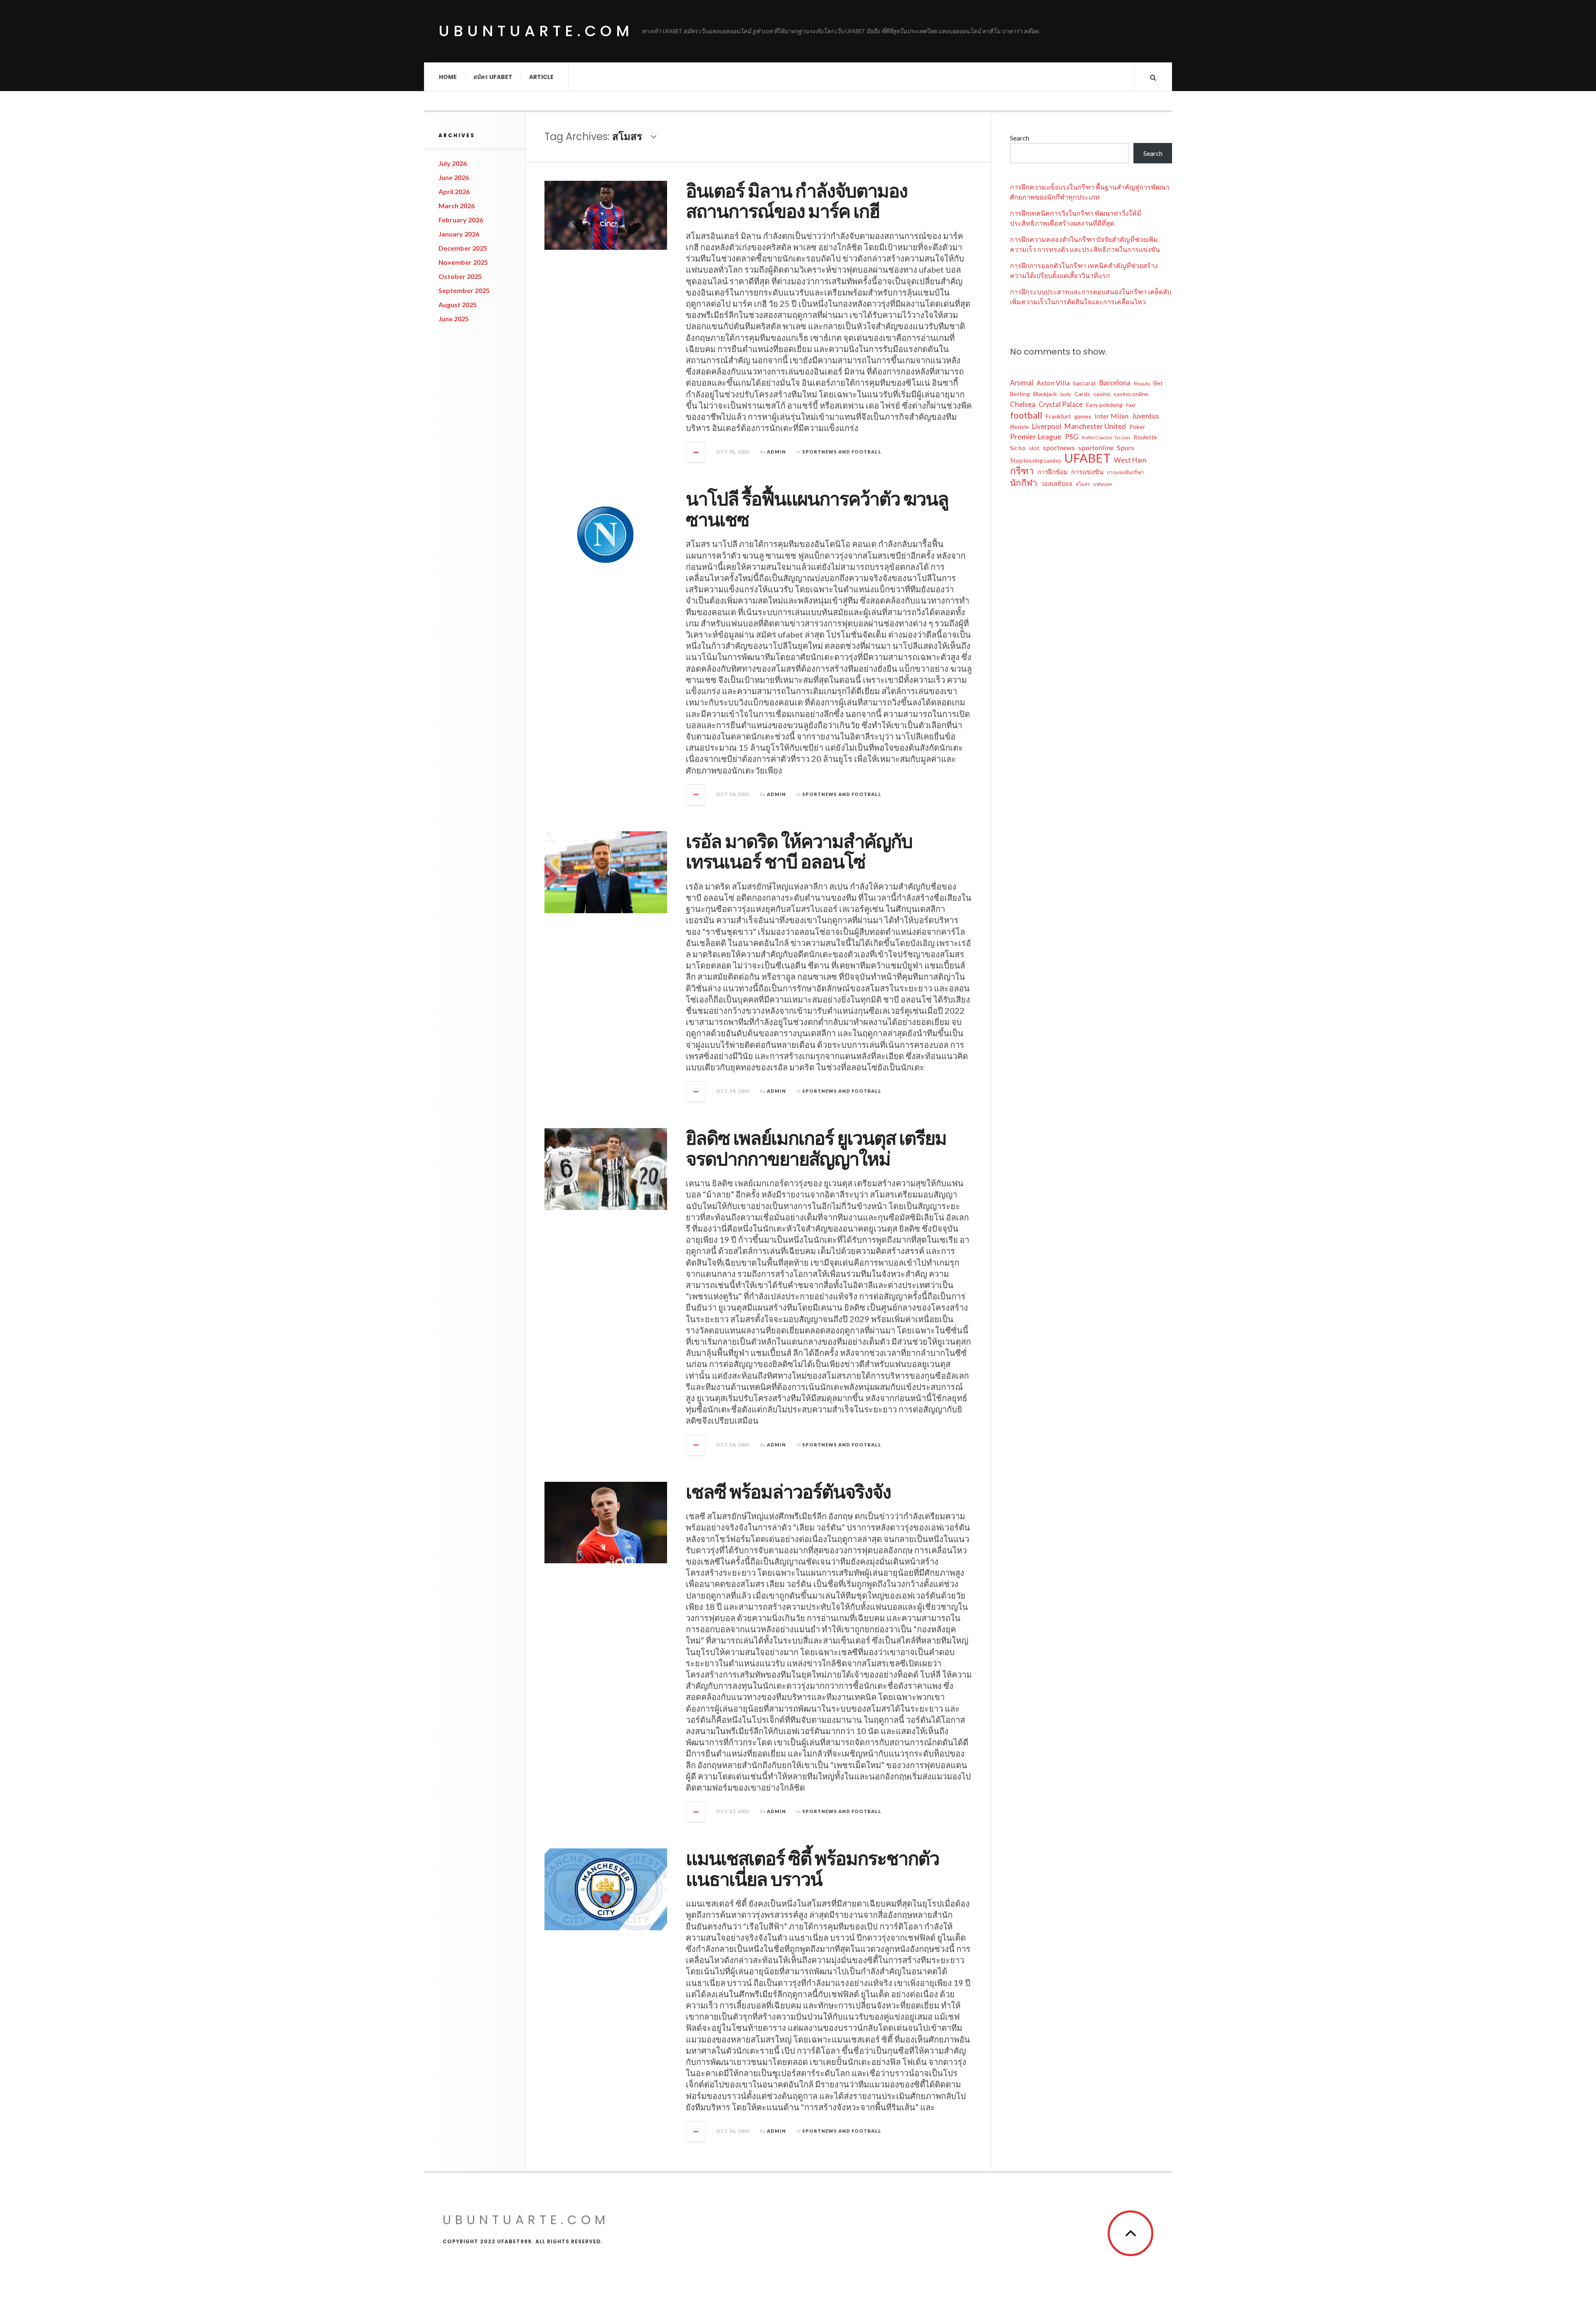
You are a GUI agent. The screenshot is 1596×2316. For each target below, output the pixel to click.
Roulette (1145, 437)
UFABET (1087, 458)
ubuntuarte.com (536, 31)
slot (1034, 448)
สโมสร (1083, 484)
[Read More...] (696, 452)
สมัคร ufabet (493, 77)
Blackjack (1045, 394)
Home (448, 77)
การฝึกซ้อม (1053, 472)
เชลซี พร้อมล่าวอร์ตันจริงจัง (788, 1492)
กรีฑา (1022, 471)
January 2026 (459, 234)
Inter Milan (1112, 416)
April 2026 (454, 191)
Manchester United (1095, 426)
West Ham (1130, 460)
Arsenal (1022, 383)
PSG (1072, 437)
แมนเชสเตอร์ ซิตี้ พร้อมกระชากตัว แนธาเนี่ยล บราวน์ (812, 1869)
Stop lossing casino (1036, 460)
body (1066, 394)
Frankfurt (1058, 416)
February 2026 (461, 220)
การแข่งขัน (1087, 472)
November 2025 (463, 262)
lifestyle (1019, 427)
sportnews (1059, 447)
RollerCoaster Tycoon (1106, 437)
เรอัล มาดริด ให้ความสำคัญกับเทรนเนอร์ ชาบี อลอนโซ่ (799, 852)
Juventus (1145, 416)
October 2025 (460, 276)
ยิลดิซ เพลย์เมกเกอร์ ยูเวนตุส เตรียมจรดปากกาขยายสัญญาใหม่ (816, 1149)
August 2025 (458, 304)
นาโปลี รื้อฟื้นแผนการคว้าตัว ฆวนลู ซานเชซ (817, 509)
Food (1130, 405)
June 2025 (454, 319)
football (1026, 415)
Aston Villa (1053, 383)
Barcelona (1115, 383)
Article (541, 77)
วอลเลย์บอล (1057, 483)
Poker (1137, 427)
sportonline (1096, 447)
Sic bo (1018, 448)
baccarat (1085, 383)
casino (1102, 394)
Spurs (1126, 447)
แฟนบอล (1102, 484)
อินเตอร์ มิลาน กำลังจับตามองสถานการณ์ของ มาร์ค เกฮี (797, 201)
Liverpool (1047, 426)
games (1083, 416)
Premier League (1036, 437)
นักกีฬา (1024, 483)
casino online (1131, 394)
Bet (1158, 383)
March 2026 (457, 206)
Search (1020, 138)
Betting (1020, 394)
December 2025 (463, 248)
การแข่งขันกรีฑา (1126, 472)
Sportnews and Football (842, 452)
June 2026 (454, 177)
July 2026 (453, 163)
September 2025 (464, 290)
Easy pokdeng (1104, 405)
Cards (1082, 394)
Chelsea (1023, 404)
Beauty (1142, 383)
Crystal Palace (1061, 404)
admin (776, 452)
